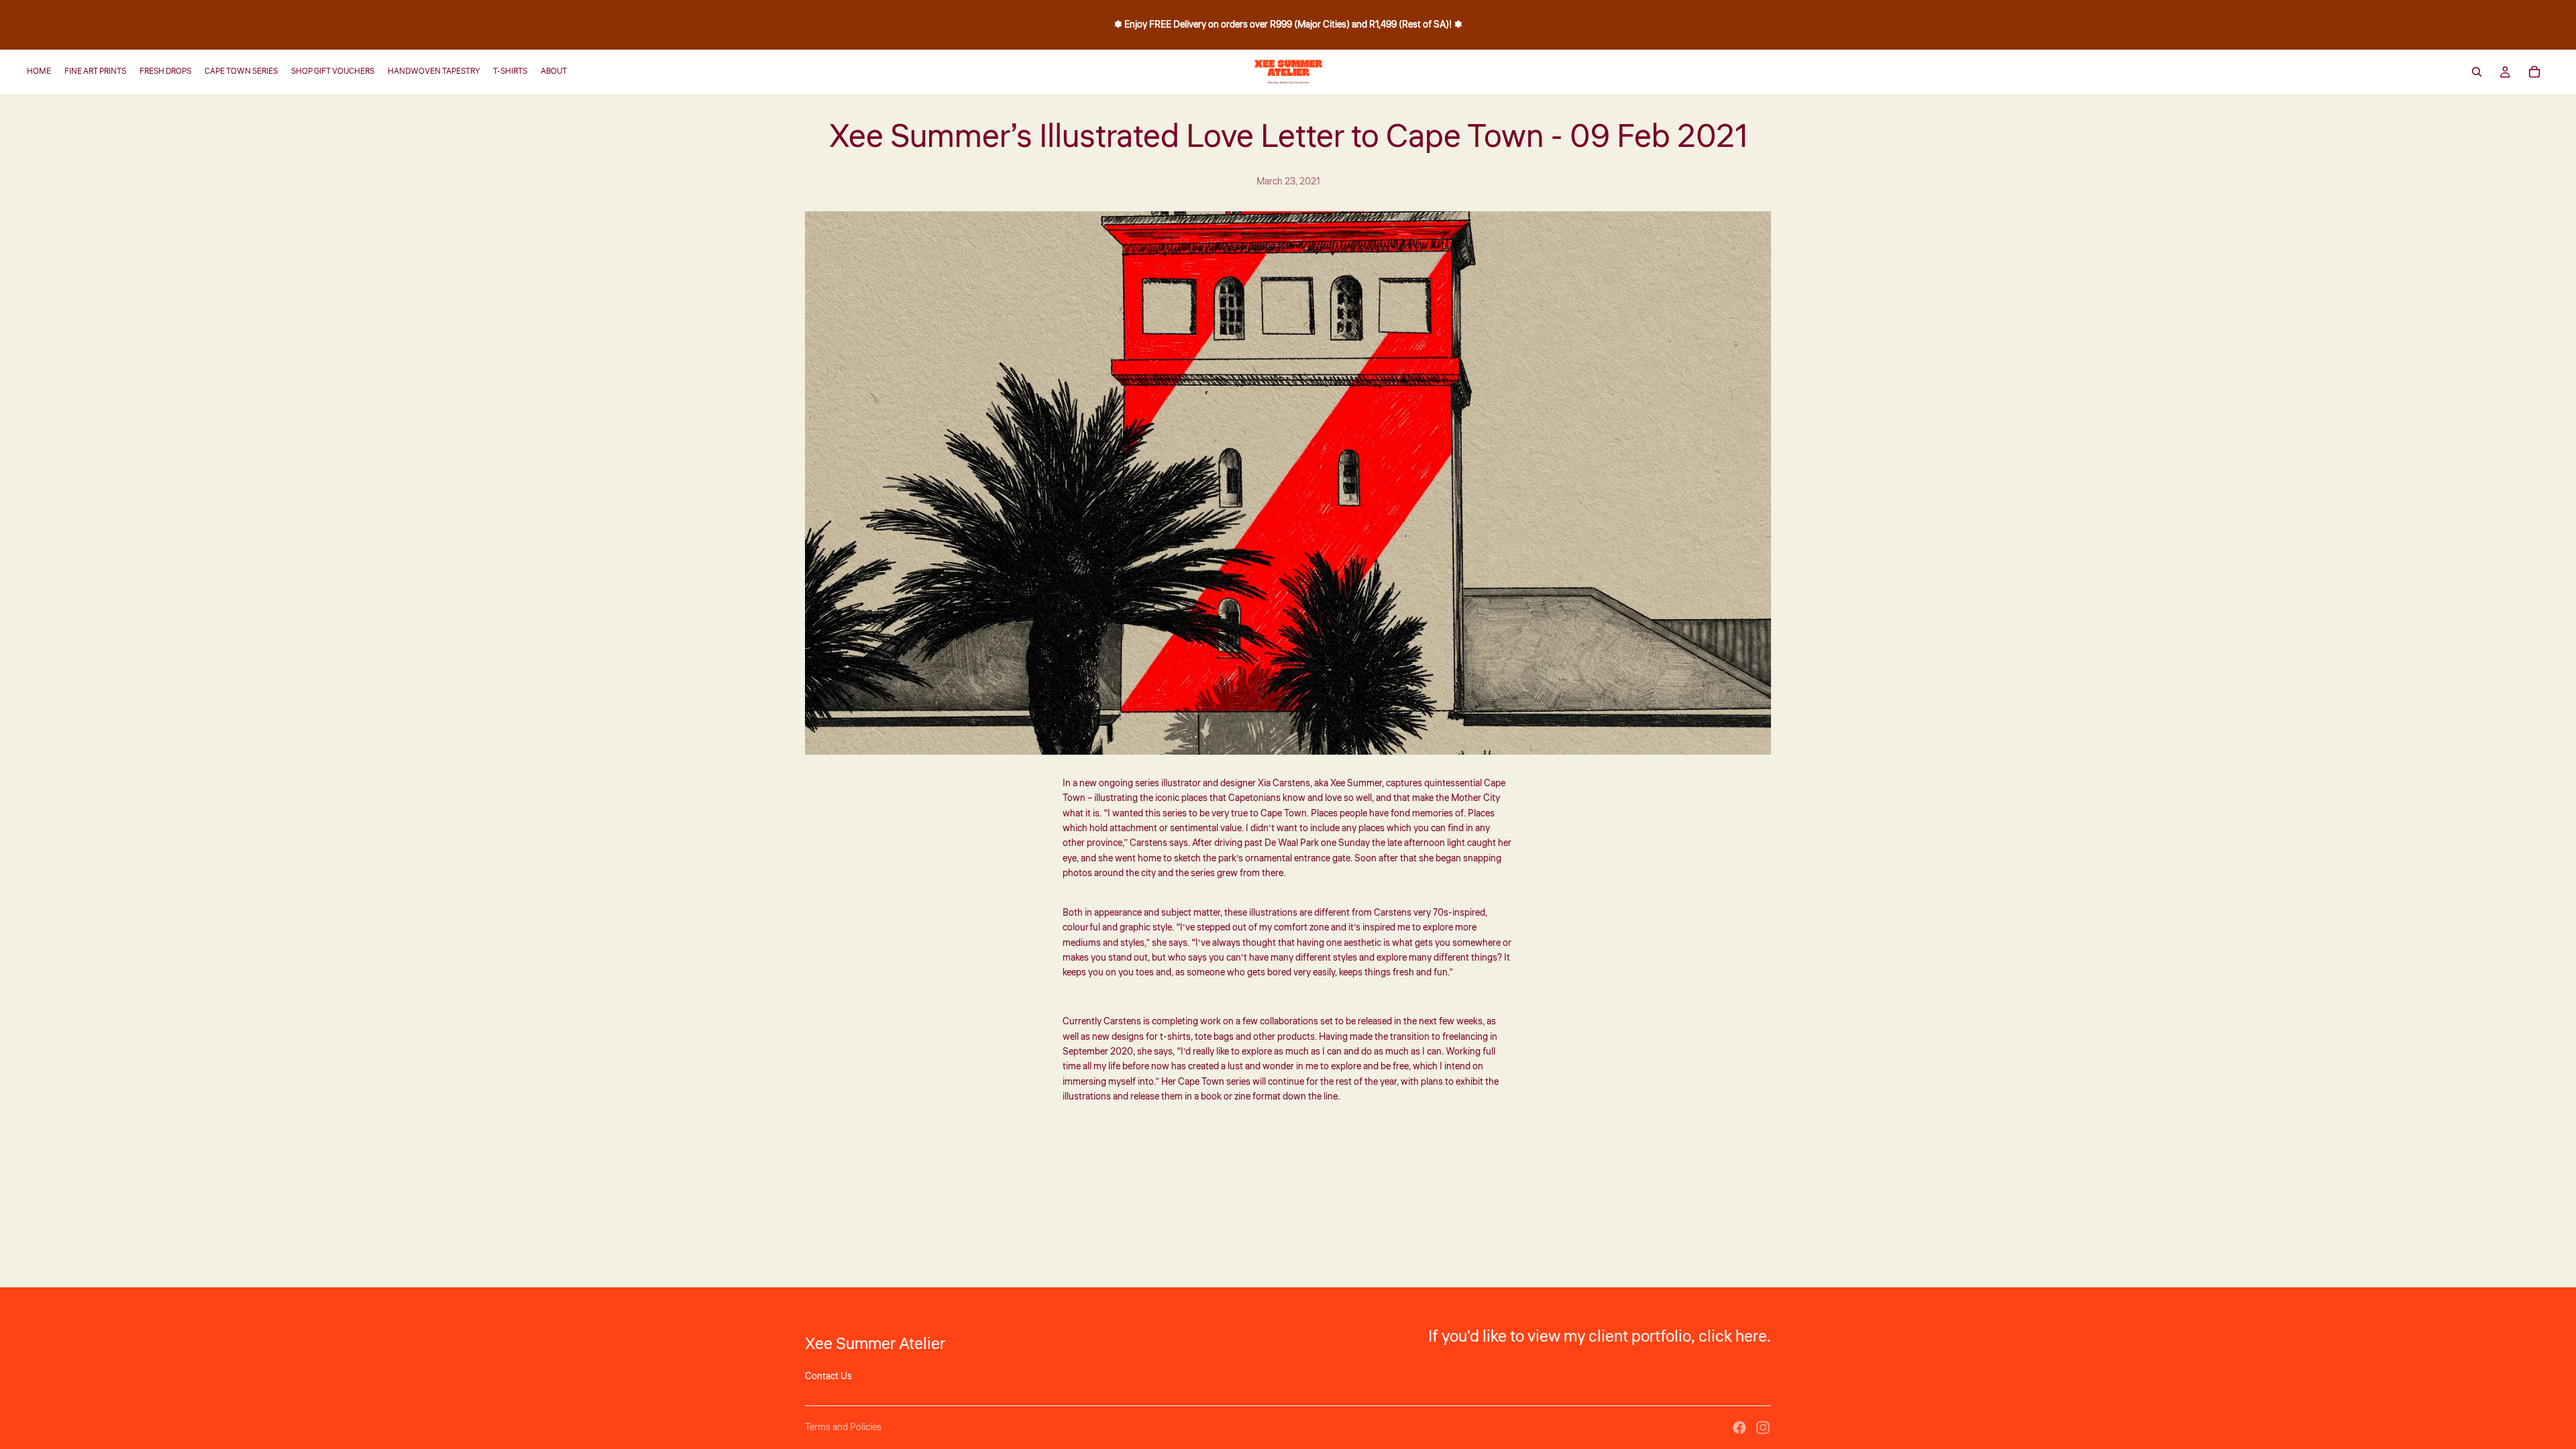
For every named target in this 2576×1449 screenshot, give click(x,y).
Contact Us (828, 1377)
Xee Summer (1356, 784)
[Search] (2477, 72)
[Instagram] (1763, 1428)
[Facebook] (1739, 1428)
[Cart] (2534, 72)
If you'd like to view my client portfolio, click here (1598, 1337)
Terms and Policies (843, 1428)
